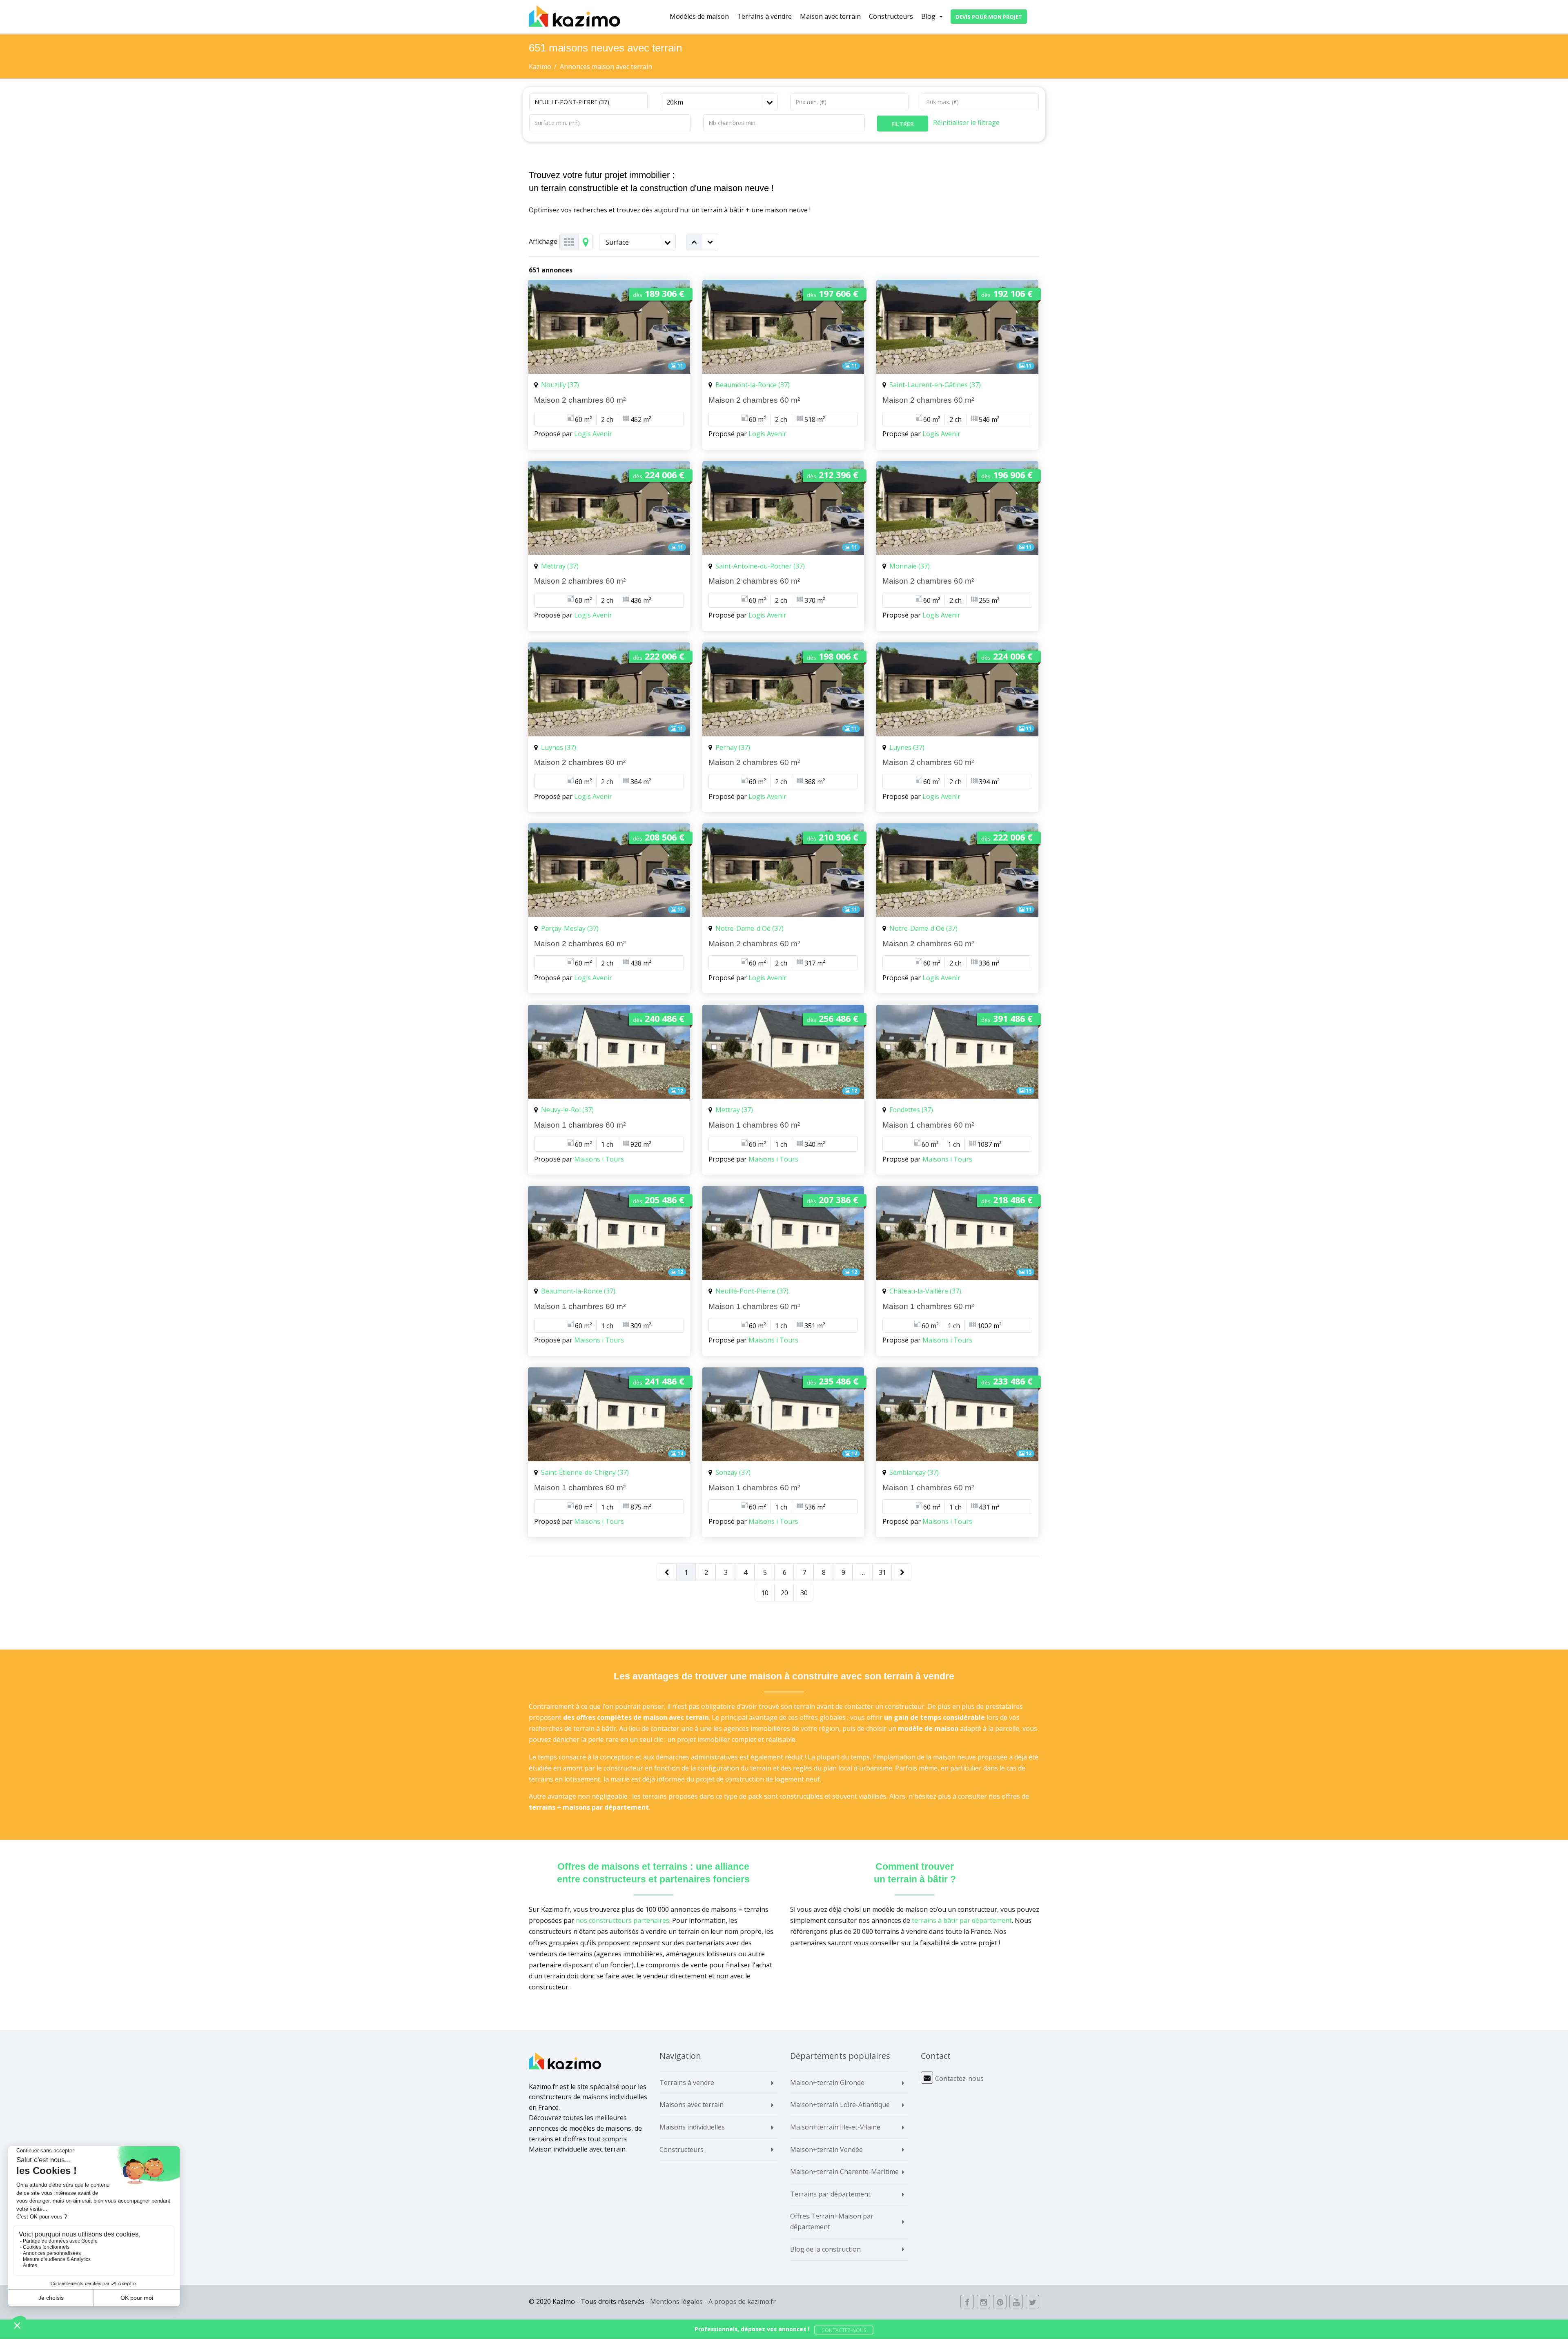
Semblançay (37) (914, 1472)
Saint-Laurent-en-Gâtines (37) (935, 385)
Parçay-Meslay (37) (570, 928)
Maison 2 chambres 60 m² (580, 400)
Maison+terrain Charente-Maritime (844, 2172)
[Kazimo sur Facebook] (967, 2302)
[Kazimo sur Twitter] (1032, 2302)
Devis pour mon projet (989, 17)
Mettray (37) (560, 566)
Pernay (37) (733, 747)
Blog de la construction (825, 2249)
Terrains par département (830, 2194)
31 (882, 1572)
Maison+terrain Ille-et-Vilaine (835, 2127)
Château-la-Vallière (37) (925, 1291)
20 (784, 1593)
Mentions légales (676, 2301)
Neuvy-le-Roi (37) (567, 1110)
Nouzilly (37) (560, 385)
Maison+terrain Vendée (826, 2149)
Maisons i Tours (599, 1159)
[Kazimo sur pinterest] (1000, 2302)
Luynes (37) (559, 747)
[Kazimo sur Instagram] (983, 2302)
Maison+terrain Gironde (827, 2083)
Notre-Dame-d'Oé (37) (749, 928)
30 (804, 1593)
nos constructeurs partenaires (623, 1920)
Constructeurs (891, 16)
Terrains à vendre (764, 16)
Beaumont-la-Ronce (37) (753, 385)
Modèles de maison (699, 16)
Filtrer (903, 124)
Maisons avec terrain (692, 2105)
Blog (928, 16)
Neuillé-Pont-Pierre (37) (752, 1291)
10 (765, 1593)
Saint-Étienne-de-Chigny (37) (585, 1472)
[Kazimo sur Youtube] (1016, 2302)
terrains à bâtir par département (962, 1920)
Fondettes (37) (911, 1110)
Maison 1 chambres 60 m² (580, 1125)
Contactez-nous (959, 2078)
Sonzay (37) (733, 1472)
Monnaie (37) (910, 566)
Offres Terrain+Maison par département (832, 2221)
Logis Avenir (593, 434)
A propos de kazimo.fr (742, 2301)
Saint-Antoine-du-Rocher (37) (760, 566)
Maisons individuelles (692, 2127)
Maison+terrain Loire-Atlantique (840, 2105)
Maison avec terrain (832, 16)
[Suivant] (902, 1573)
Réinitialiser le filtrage (966, 123)
